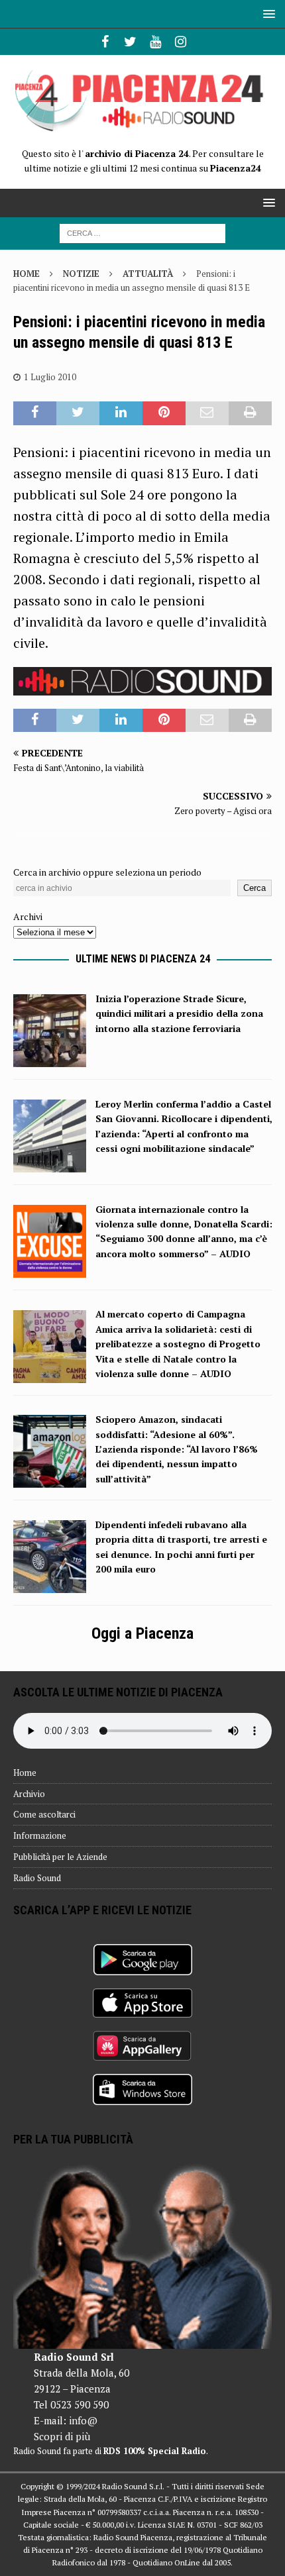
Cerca (255, 888)
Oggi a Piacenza (142, 1633)
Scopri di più (62, 2436)
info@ (83, 2420)
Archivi (28, 916)
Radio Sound (37, 1878)
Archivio (29, 1794)
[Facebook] (105, 42)
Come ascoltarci (44, 1814)
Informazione (40, 1835)
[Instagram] (181, 42)
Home (25, 1773)
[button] (267, 14)
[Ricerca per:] (142, 232)
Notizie (81, 274)
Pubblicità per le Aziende (60, 1857)
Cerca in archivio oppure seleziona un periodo (107, 872)
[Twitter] (130, 42)
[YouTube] (155, 42)
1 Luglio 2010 (50, 377)
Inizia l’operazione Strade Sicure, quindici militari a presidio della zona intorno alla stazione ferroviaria (179, 1013)
